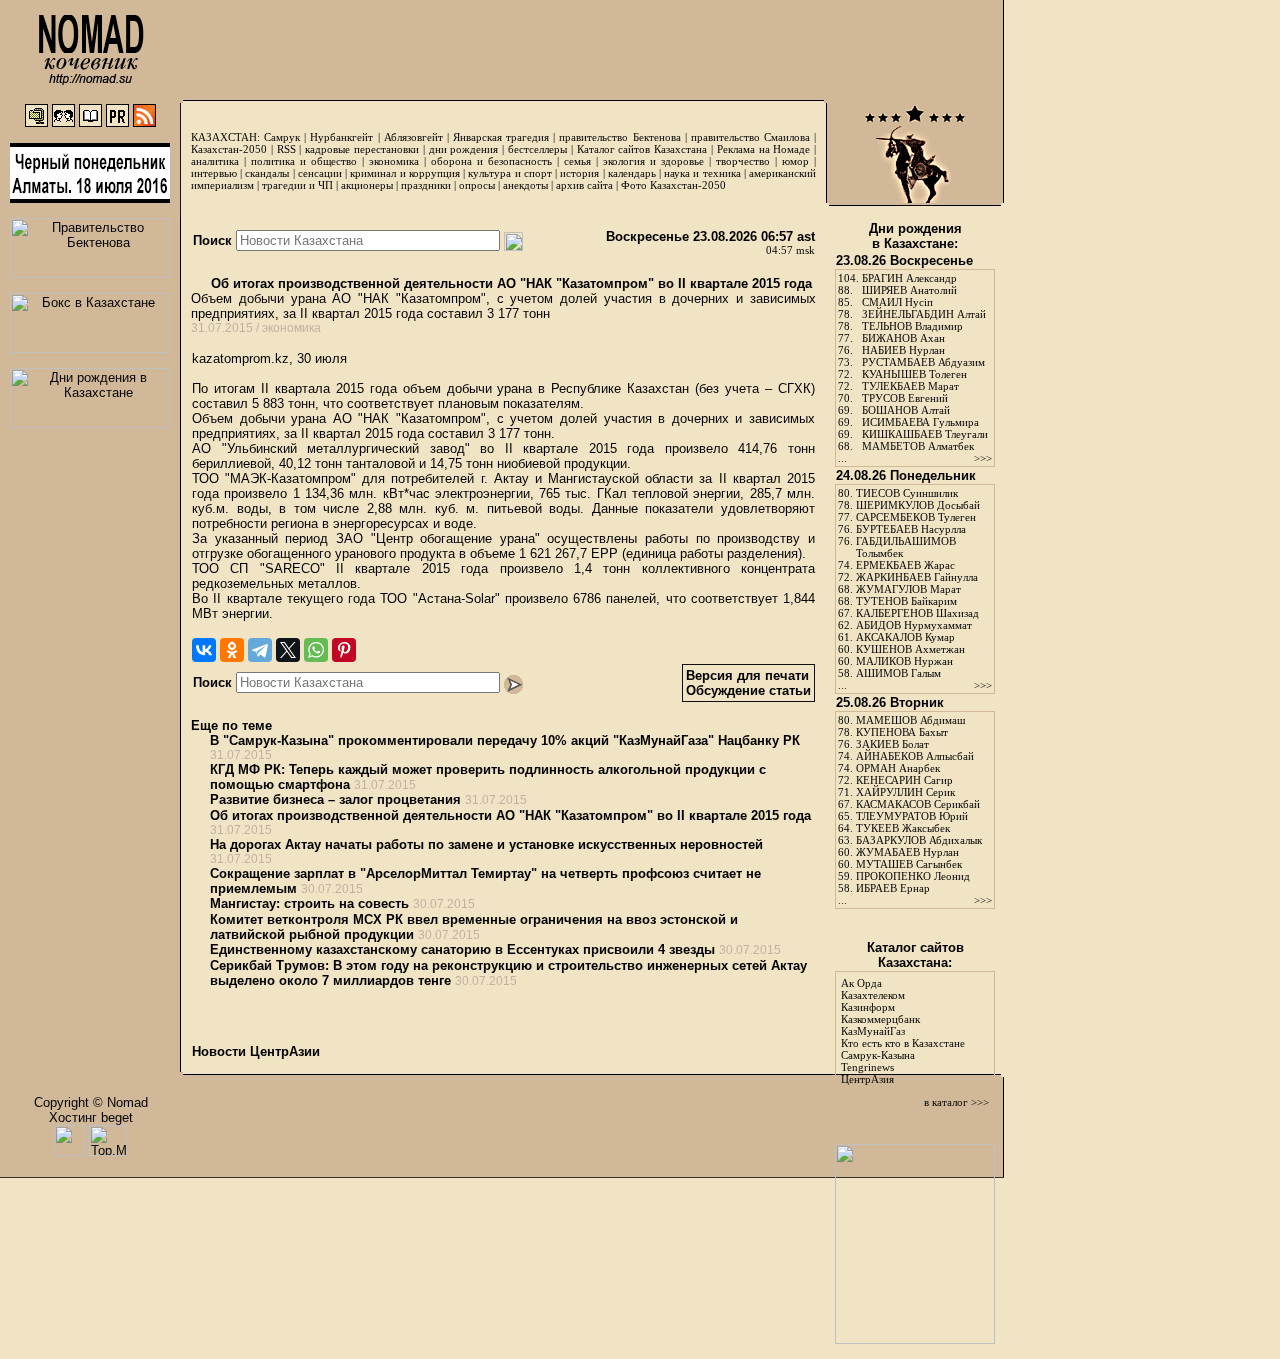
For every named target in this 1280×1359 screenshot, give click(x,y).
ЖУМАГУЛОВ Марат (908, 589)
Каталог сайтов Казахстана (642, 149)
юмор (795, 161)
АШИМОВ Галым (898, 673)
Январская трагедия (501, 137)
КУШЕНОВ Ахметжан (910, 649)
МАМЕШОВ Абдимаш (910, 720)
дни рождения (464, 149)
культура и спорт (509, 173)
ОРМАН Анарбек (898, 768)
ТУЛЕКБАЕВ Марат (910, 386)
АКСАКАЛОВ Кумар (905, 637)
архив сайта (584, 185)
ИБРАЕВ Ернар (893, 888)
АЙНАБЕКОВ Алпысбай (915, 756)
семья (577, 161)
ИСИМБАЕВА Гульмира (920, 422)
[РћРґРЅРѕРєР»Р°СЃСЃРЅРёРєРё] (232, 650)
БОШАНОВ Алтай (906, 410)
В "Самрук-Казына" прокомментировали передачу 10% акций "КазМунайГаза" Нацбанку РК (505, 740)
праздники (426, 185)
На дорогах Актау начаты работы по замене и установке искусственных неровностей (486, 844)
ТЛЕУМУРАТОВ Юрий (912, 816)
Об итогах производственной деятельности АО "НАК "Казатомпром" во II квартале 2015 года (509, 283)
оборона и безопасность (491, 161)
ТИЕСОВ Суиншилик (907, 493)
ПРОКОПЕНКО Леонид (913, 876)
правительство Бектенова (619, 137)
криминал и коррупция (404, 173)
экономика (394, 161)
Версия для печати (747, 675)
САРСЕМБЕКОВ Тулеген (916, 517)
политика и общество (304, 161)
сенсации (320, 173)
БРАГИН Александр (909, 278)
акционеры (367, 185)
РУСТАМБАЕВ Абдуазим (923, 362)
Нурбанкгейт (341, 137)
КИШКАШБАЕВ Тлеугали (925, 434)
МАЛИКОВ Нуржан (904, 661)
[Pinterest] (344, 650)
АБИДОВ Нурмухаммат (914, 625)
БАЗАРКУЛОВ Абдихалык (919, 840)
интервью (214, 173)
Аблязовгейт (413, 137)
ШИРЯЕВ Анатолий (909, 290)
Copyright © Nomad (91, 1102)
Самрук (282, 137)
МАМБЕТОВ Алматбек (918, 446)
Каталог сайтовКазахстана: (915, 955)
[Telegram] (260, 650)
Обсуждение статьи (748, 690)
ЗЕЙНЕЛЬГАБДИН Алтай (924, 314)
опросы (477, 185)
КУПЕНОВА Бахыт (902, 732)
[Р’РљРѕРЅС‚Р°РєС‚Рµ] (204, 650)
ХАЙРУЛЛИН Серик (905, 792)
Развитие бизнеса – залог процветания (335, 799)
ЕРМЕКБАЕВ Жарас (905, 565)
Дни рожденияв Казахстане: (915, 236)
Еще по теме (231, 725)
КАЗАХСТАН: (225, 137)
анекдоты (525, 185)
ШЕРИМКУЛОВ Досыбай (918, 505)
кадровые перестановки (362, 149)
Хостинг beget (91, 1117)
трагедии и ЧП (297, 185)
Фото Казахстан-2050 (673, 185)
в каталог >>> (956, 1102)
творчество (743, 161)
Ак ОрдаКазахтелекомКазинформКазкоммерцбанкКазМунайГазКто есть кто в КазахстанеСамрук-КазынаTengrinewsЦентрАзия (903, 1031)
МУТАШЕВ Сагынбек (909, 864)
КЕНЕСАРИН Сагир (904, 780)
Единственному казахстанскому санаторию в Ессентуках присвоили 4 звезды (462, 949)
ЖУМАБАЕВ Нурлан (907, 852)
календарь (632, 173)
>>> (983, 458)
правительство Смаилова (750, 137)
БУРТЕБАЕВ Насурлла (911, 529)
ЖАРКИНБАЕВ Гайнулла (917, 577)
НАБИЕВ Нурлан (903, 350)
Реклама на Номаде (764, 149)
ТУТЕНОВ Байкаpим (906, 601)
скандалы (267, 173)
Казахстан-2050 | (234, 149)
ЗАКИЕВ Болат (892, 744)
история (579, 173)
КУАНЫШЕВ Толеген (914, 374)
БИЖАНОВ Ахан (903, 338)
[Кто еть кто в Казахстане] (915, 1339)
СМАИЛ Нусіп (897, 302)
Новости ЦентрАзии (256, 1051)
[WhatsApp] (316, 650)
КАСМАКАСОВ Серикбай (918, 804)
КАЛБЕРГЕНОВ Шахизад (917, 613)
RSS (286, 149)
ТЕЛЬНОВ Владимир (912, 326)
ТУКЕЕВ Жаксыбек (903, 828)
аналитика (215, 161)
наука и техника (702, 173)
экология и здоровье (653, 161)
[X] (288, 650)
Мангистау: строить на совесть (309, 903)
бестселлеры (537, 149)
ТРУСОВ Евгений (905, 398)
